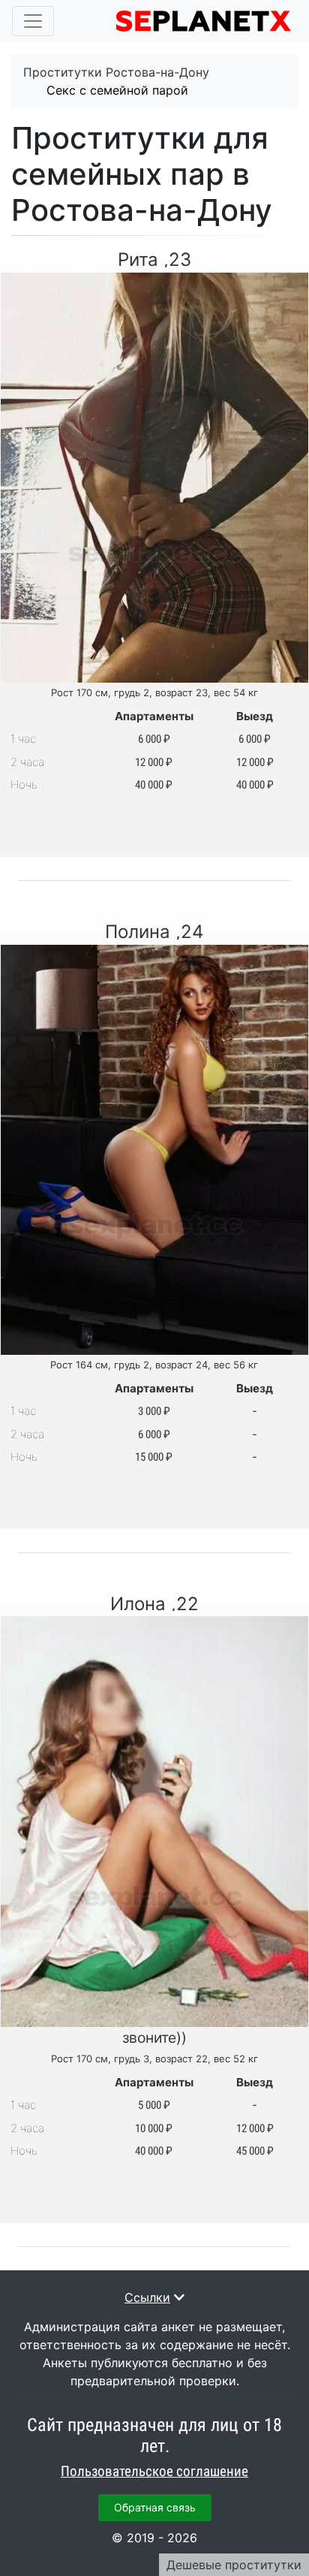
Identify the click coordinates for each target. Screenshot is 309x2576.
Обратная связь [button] (155, 2507)
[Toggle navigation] (33, 21)
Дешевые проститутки (234, 2565)
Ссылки (147, 2297)
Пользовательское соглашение (154, 2472)
